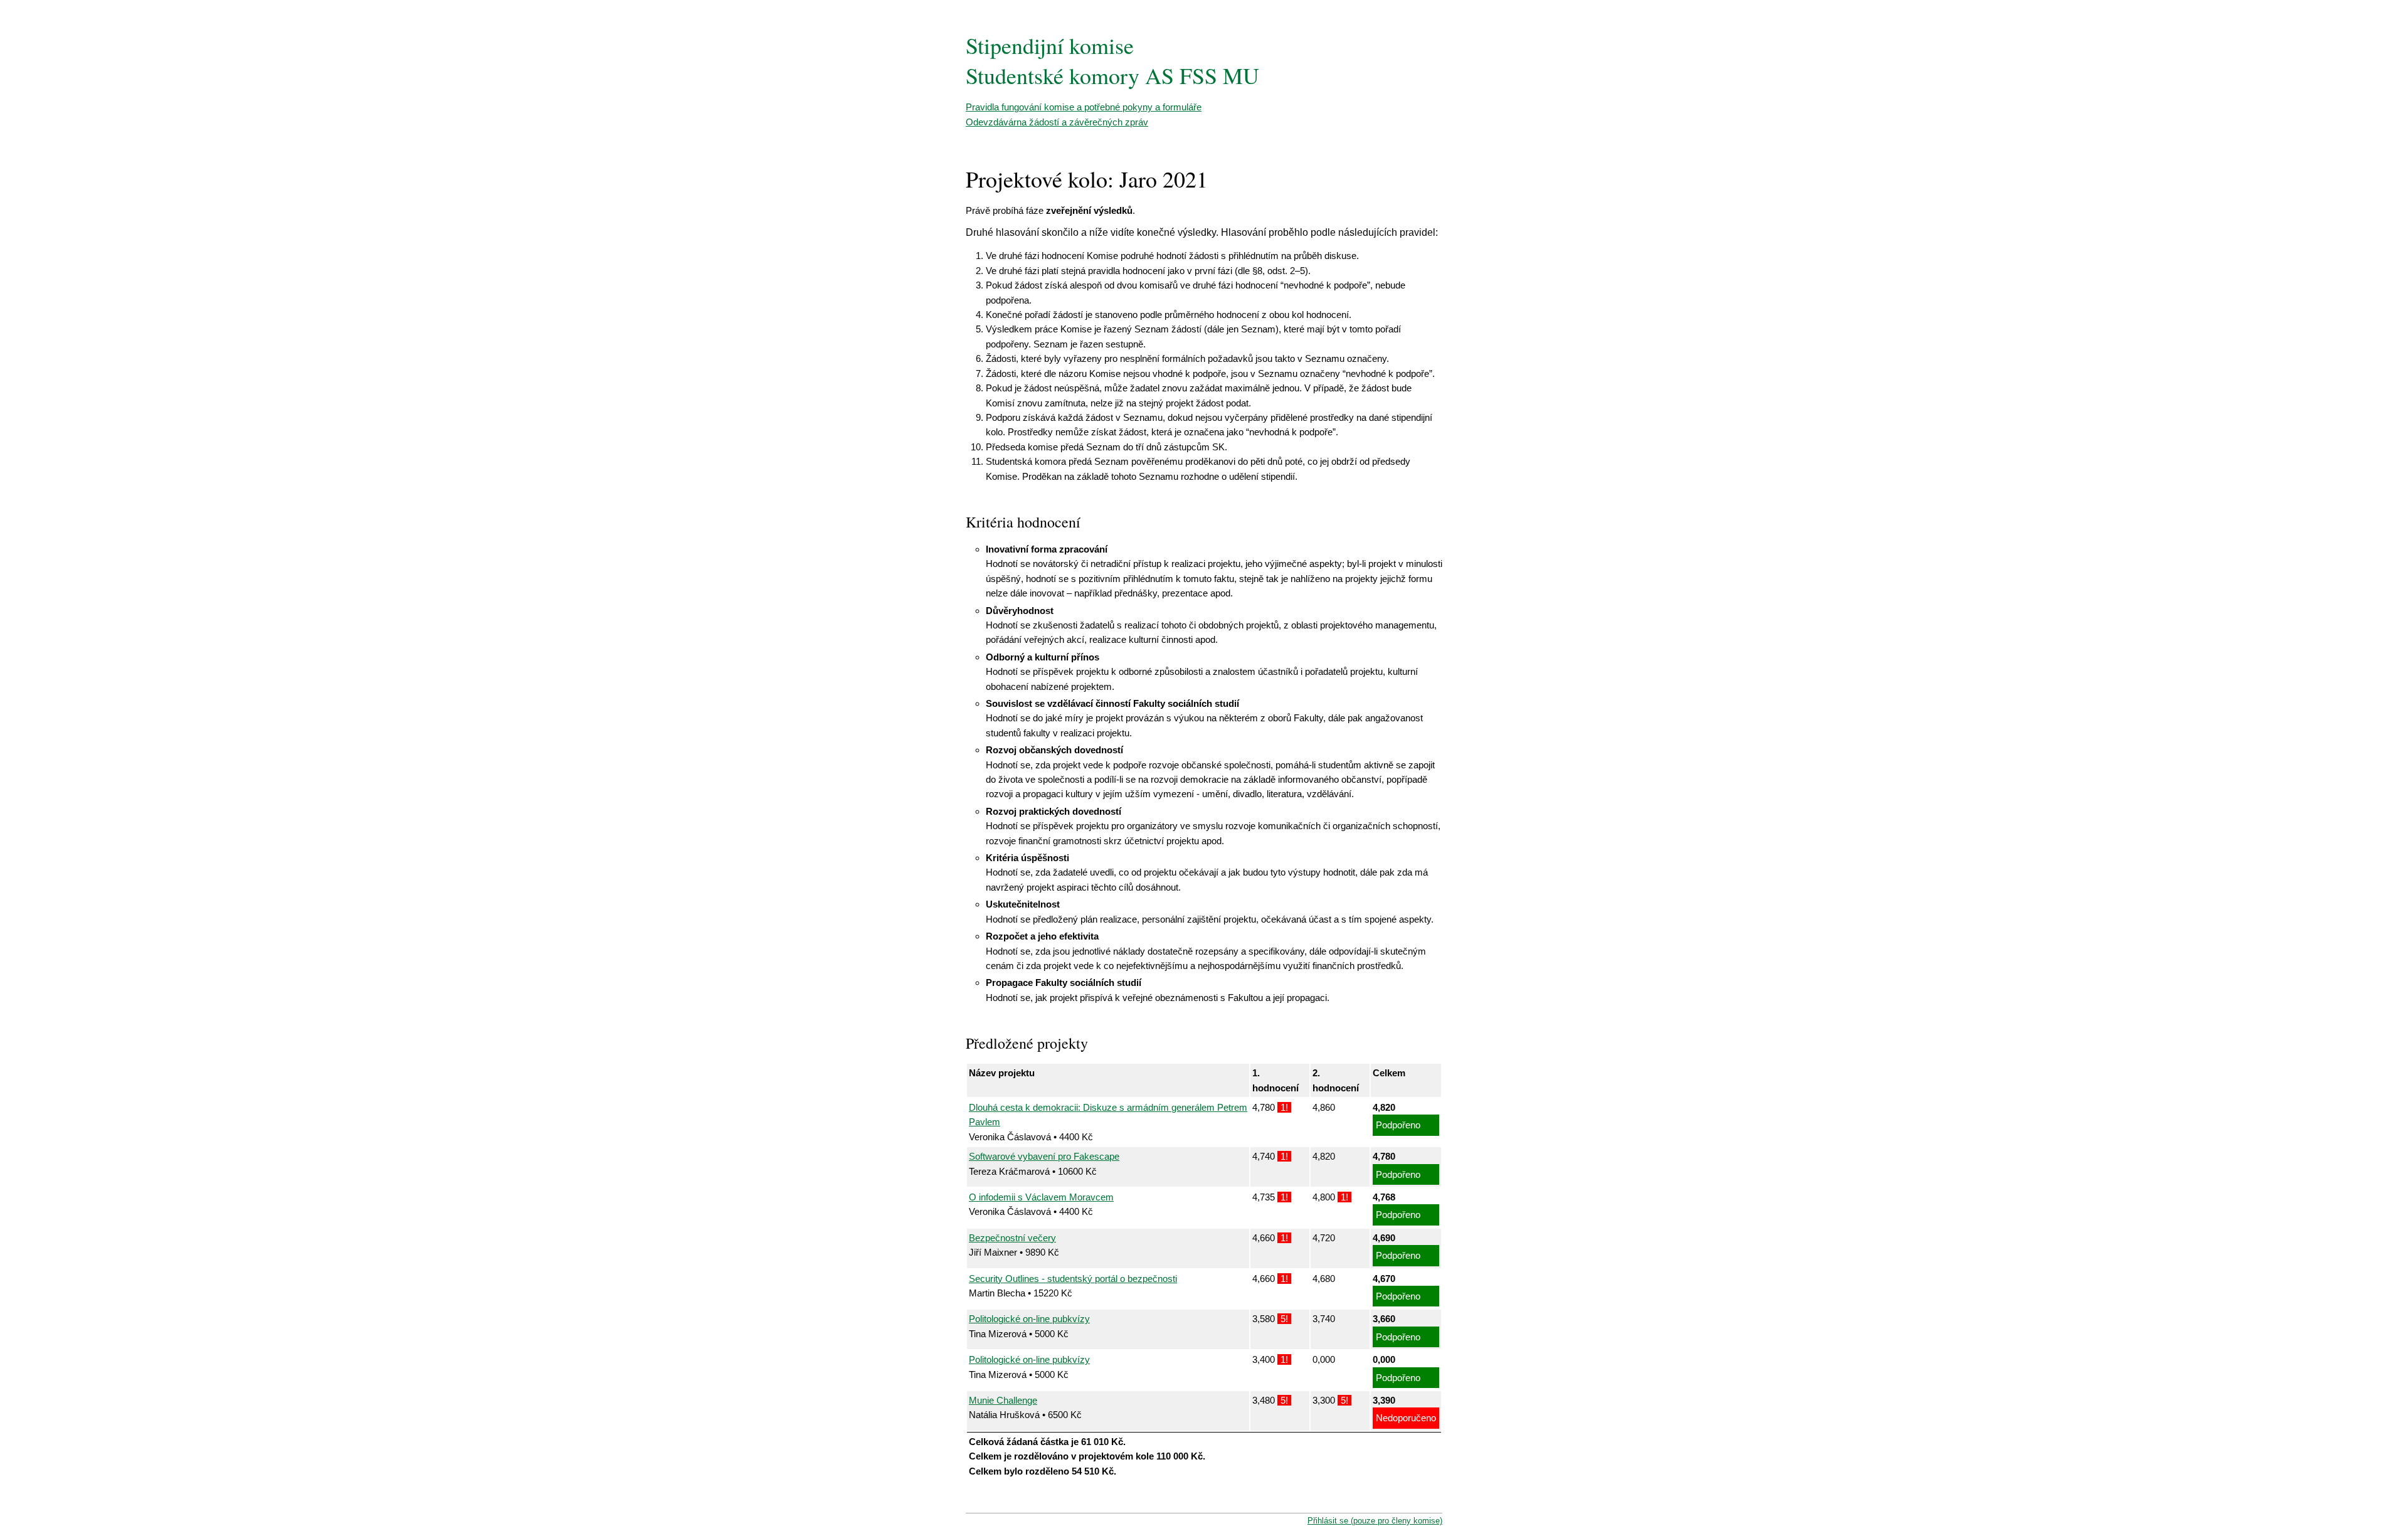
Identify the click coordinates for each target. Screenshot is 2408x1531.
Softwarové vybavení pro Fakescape (1044, 1156)
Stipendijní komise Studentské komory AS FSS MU (1112, 60)
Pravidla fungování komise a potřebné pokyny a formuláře (1084, 107)
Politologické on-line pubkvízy (1029, 1319)
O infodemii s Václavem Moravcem (1041, 1197)
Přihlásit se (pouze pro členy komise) (1375, 1521)
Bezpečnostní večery (1012, 1238)
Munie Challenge (1003, 1400)
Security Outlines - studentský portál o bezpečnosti (1073, 1279)
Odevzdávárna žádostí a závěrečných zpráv (1057, 122)
